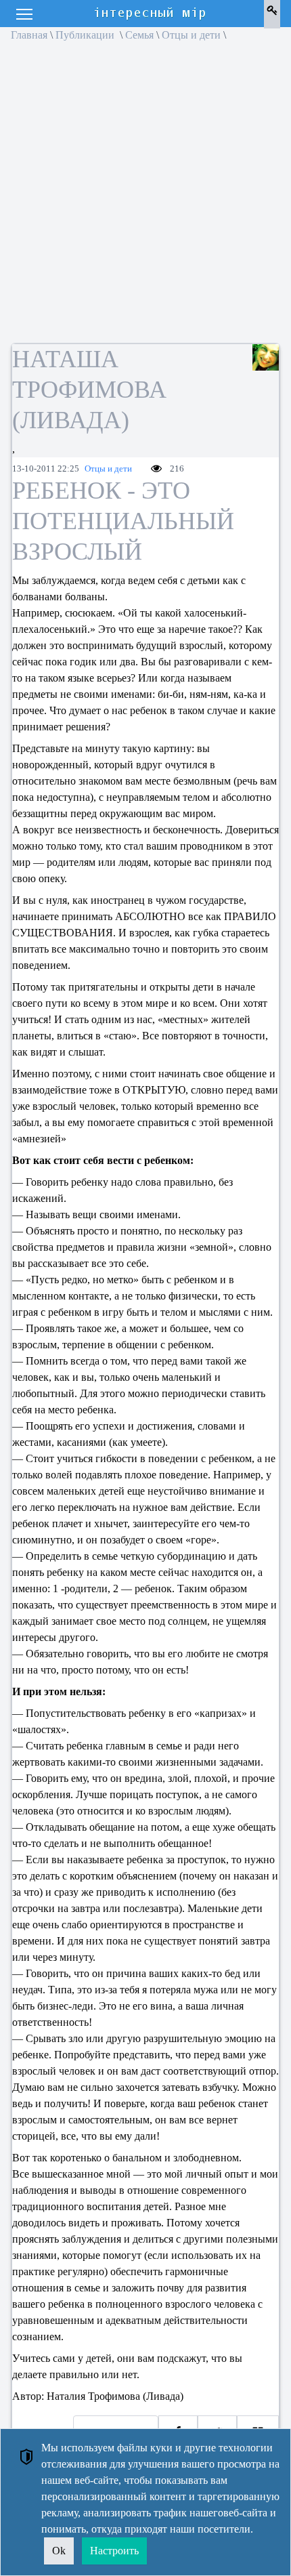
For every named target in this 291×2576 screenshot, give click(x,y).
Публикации (86, 35)
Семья (139, 35)
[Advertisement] (145, 197)
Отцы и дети (191, 35)
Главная (29, 35)
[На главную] (151, 14)
